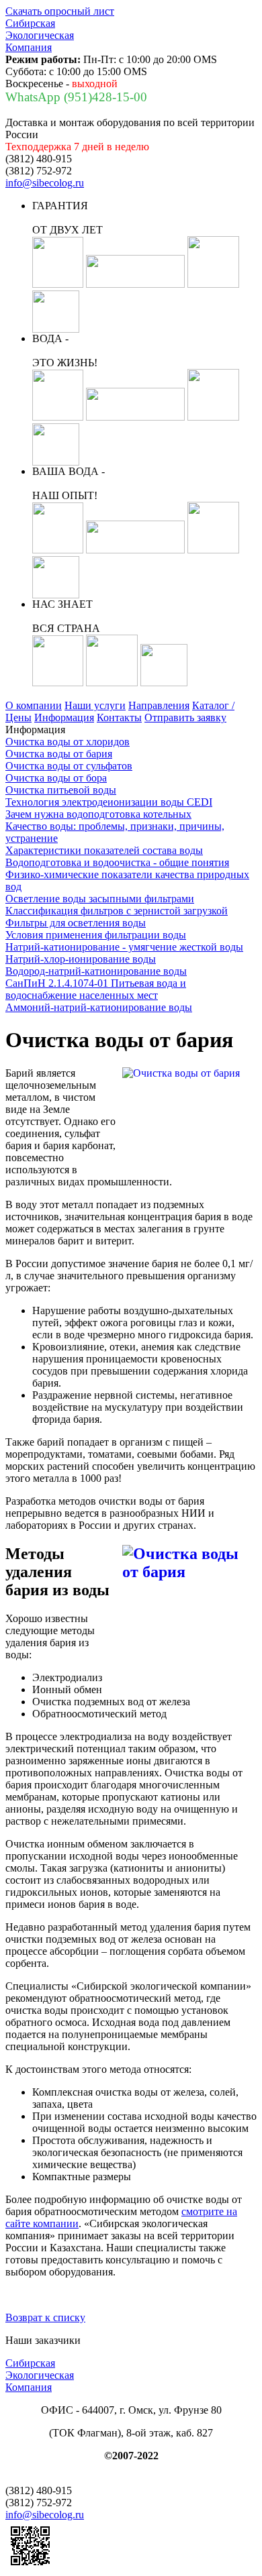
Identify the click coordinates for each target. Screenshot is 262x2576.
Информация (64, 717)
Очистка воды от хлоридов (68, 742)
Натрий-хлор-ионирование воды (81, 959)
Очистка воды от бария (59, 754)
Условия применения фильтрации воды (96, 935)
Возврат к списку (45, 2317)
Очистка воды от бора (56, 778)
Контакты (119, 717)
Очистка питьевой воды (61, 790)
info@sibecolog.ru (45, 183)
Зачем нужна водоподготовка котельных (98, 814)
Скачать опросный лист (60, 11)
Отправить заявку (185, 717)
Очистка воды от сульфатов (69, 766)
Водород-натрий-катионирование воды (96, 971)
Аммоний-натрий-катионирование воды (99, 1007)
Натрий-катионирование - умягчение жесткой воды (124, 947)
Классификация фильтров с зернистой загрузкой (117, 911)
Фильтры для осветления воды (76, 923)
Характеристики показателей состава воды (104, 850)
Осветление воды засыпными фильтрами (100, 899)
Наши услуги (95, 705)
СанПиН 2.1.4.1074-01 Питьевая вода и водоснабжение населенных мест (96, 989)
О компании (34, 705)
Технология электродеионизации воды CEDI (109, 802)
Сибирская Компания (40, 35)
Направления (159, 705)
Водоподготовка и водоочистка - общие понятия (117, 862)
